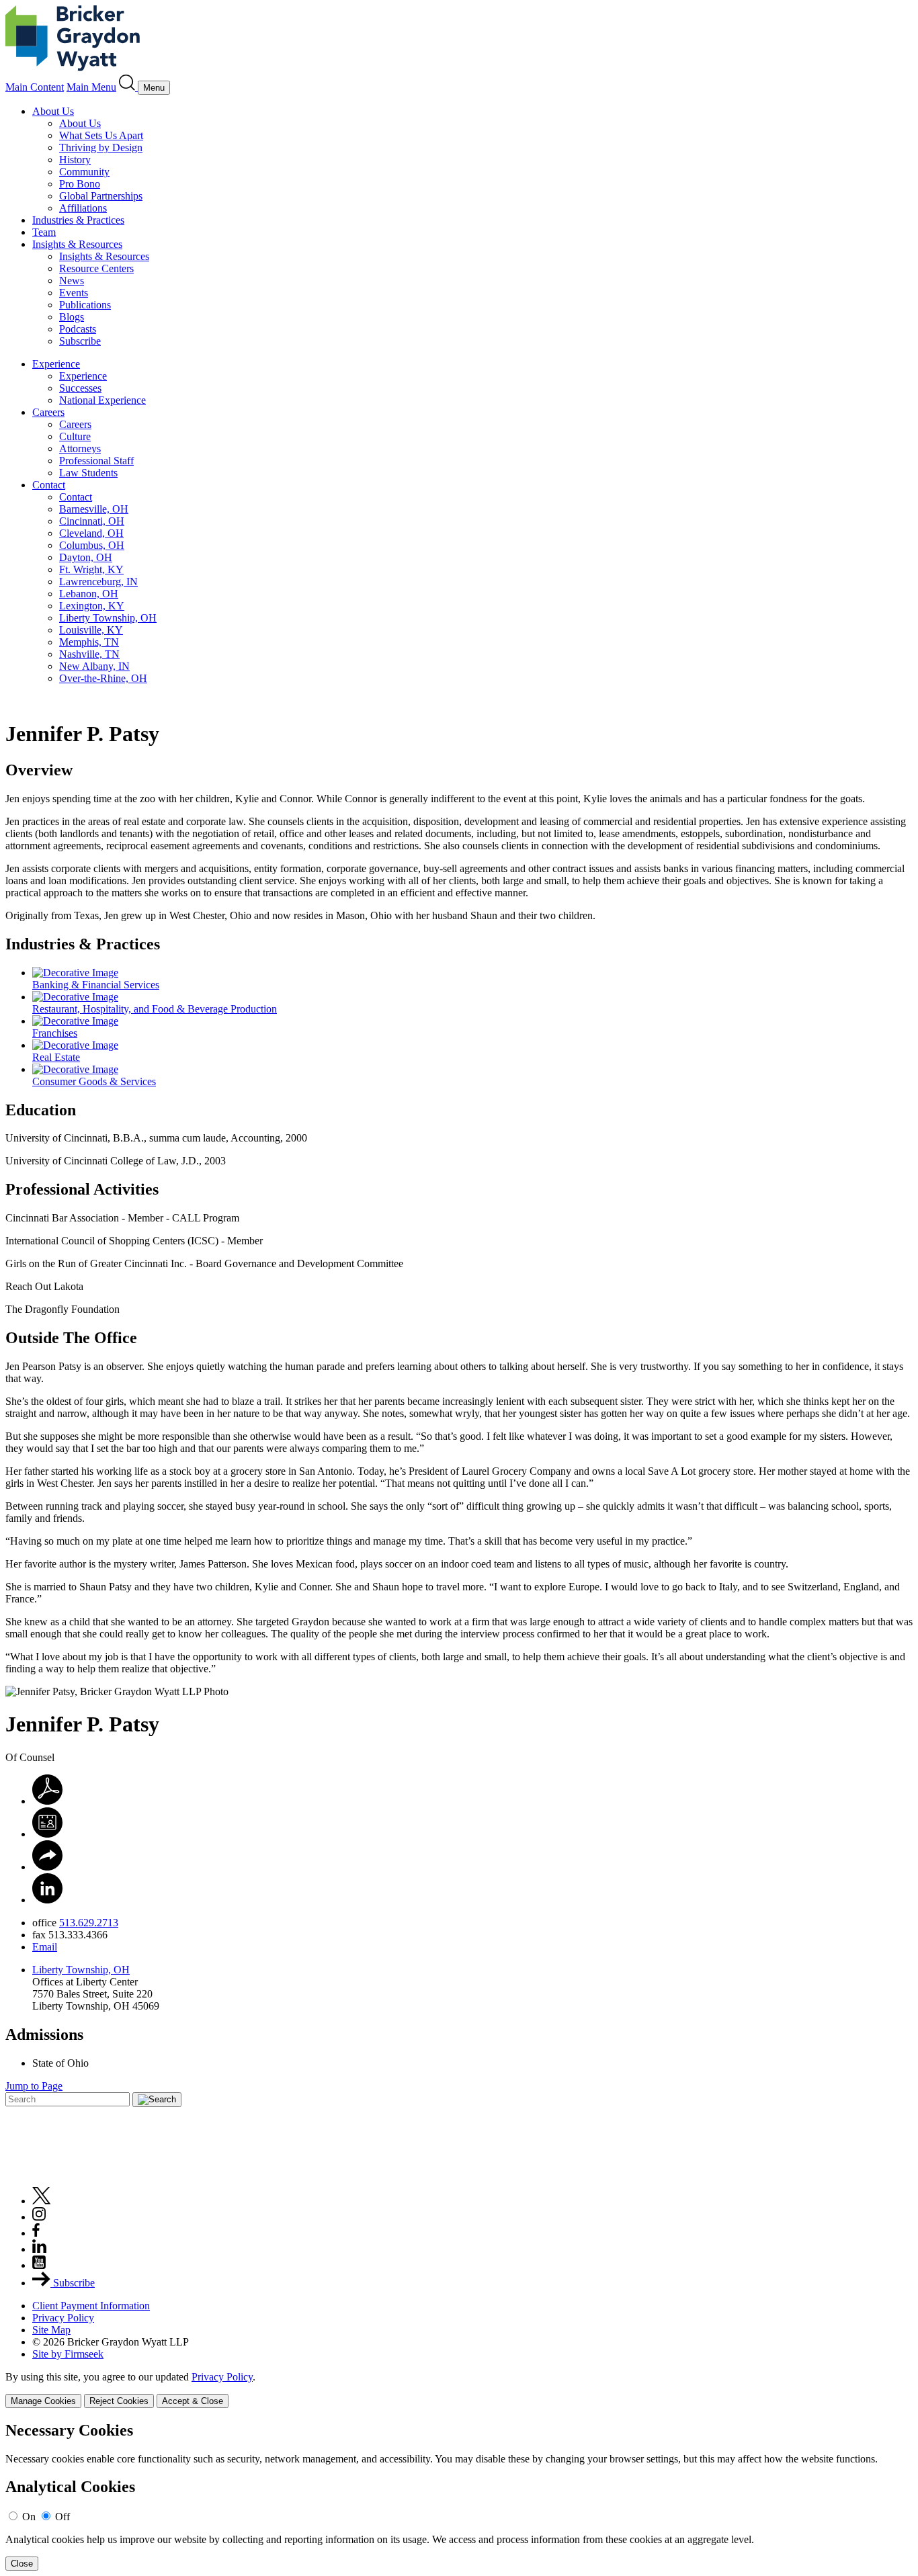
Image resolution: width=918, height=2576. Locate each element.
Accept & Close (193, 2401)
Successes (80, 388)
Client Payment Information (91, 2306)
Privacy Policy (63, 2318)
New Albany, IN (94, 666)
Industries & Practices (78, 220)
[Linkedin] (39, 2249)
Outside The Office (71, 1338)
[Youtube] (39, 2265)
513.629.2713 (89, 1923)
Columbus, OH (92, 545)
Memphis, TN (89, 642)
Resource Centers (96, 268)
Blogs (72, 317)
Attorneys (80, 448)
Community (84, 172)
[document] (459, 2496)
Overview (39, 770)
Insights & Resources (77, 244)
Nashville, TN (89, 654)
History (75, 160)
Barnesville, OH (94, 509)
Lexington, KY (92, 606)
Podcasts (78, 329)
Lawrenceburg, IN (98, 582)
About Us (53, 111)
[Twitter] (42, 2201)
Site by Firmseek (68, 2354)
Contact (49, 485)
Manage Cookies (43, 2401)
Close (22, 2564)
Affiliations (83, 208)
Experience (56, 364)
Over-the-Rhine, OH (103, 678)
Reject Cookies (119, 2401)
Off (62, 2517)
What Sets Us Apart (101, 135)
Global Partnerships (101, 196)
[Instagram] (40, 2217)
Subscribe (80, 341)
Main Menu (91, 87)
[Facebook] (36, 2233)
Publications (85, 305)
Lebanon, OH (89, 594)
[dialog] (459, 2390)
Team (44, 232)
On (29, 2517)
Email (45, 1947)
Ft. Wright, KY (91, 569)
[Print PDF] (47, 1801)
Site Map (51, 2330)
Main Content (35, 87)
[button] (47, 1867)
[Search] (128, 87)
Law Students (88, 473)
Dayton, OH (86, 557)
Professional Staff (96, 461)
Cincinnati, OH (92, 521)
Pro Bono (80, 184)
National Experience (102, 400)
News (72, 281)
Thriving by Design (101, 147)
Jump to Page (34, 2086)
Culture (75, 436)
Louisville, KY (91, 630)
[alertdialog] (459, 2496)
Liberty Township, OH (108, 618)
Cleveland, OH (91, 533)
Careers (48, 412)
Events (74, 293)
